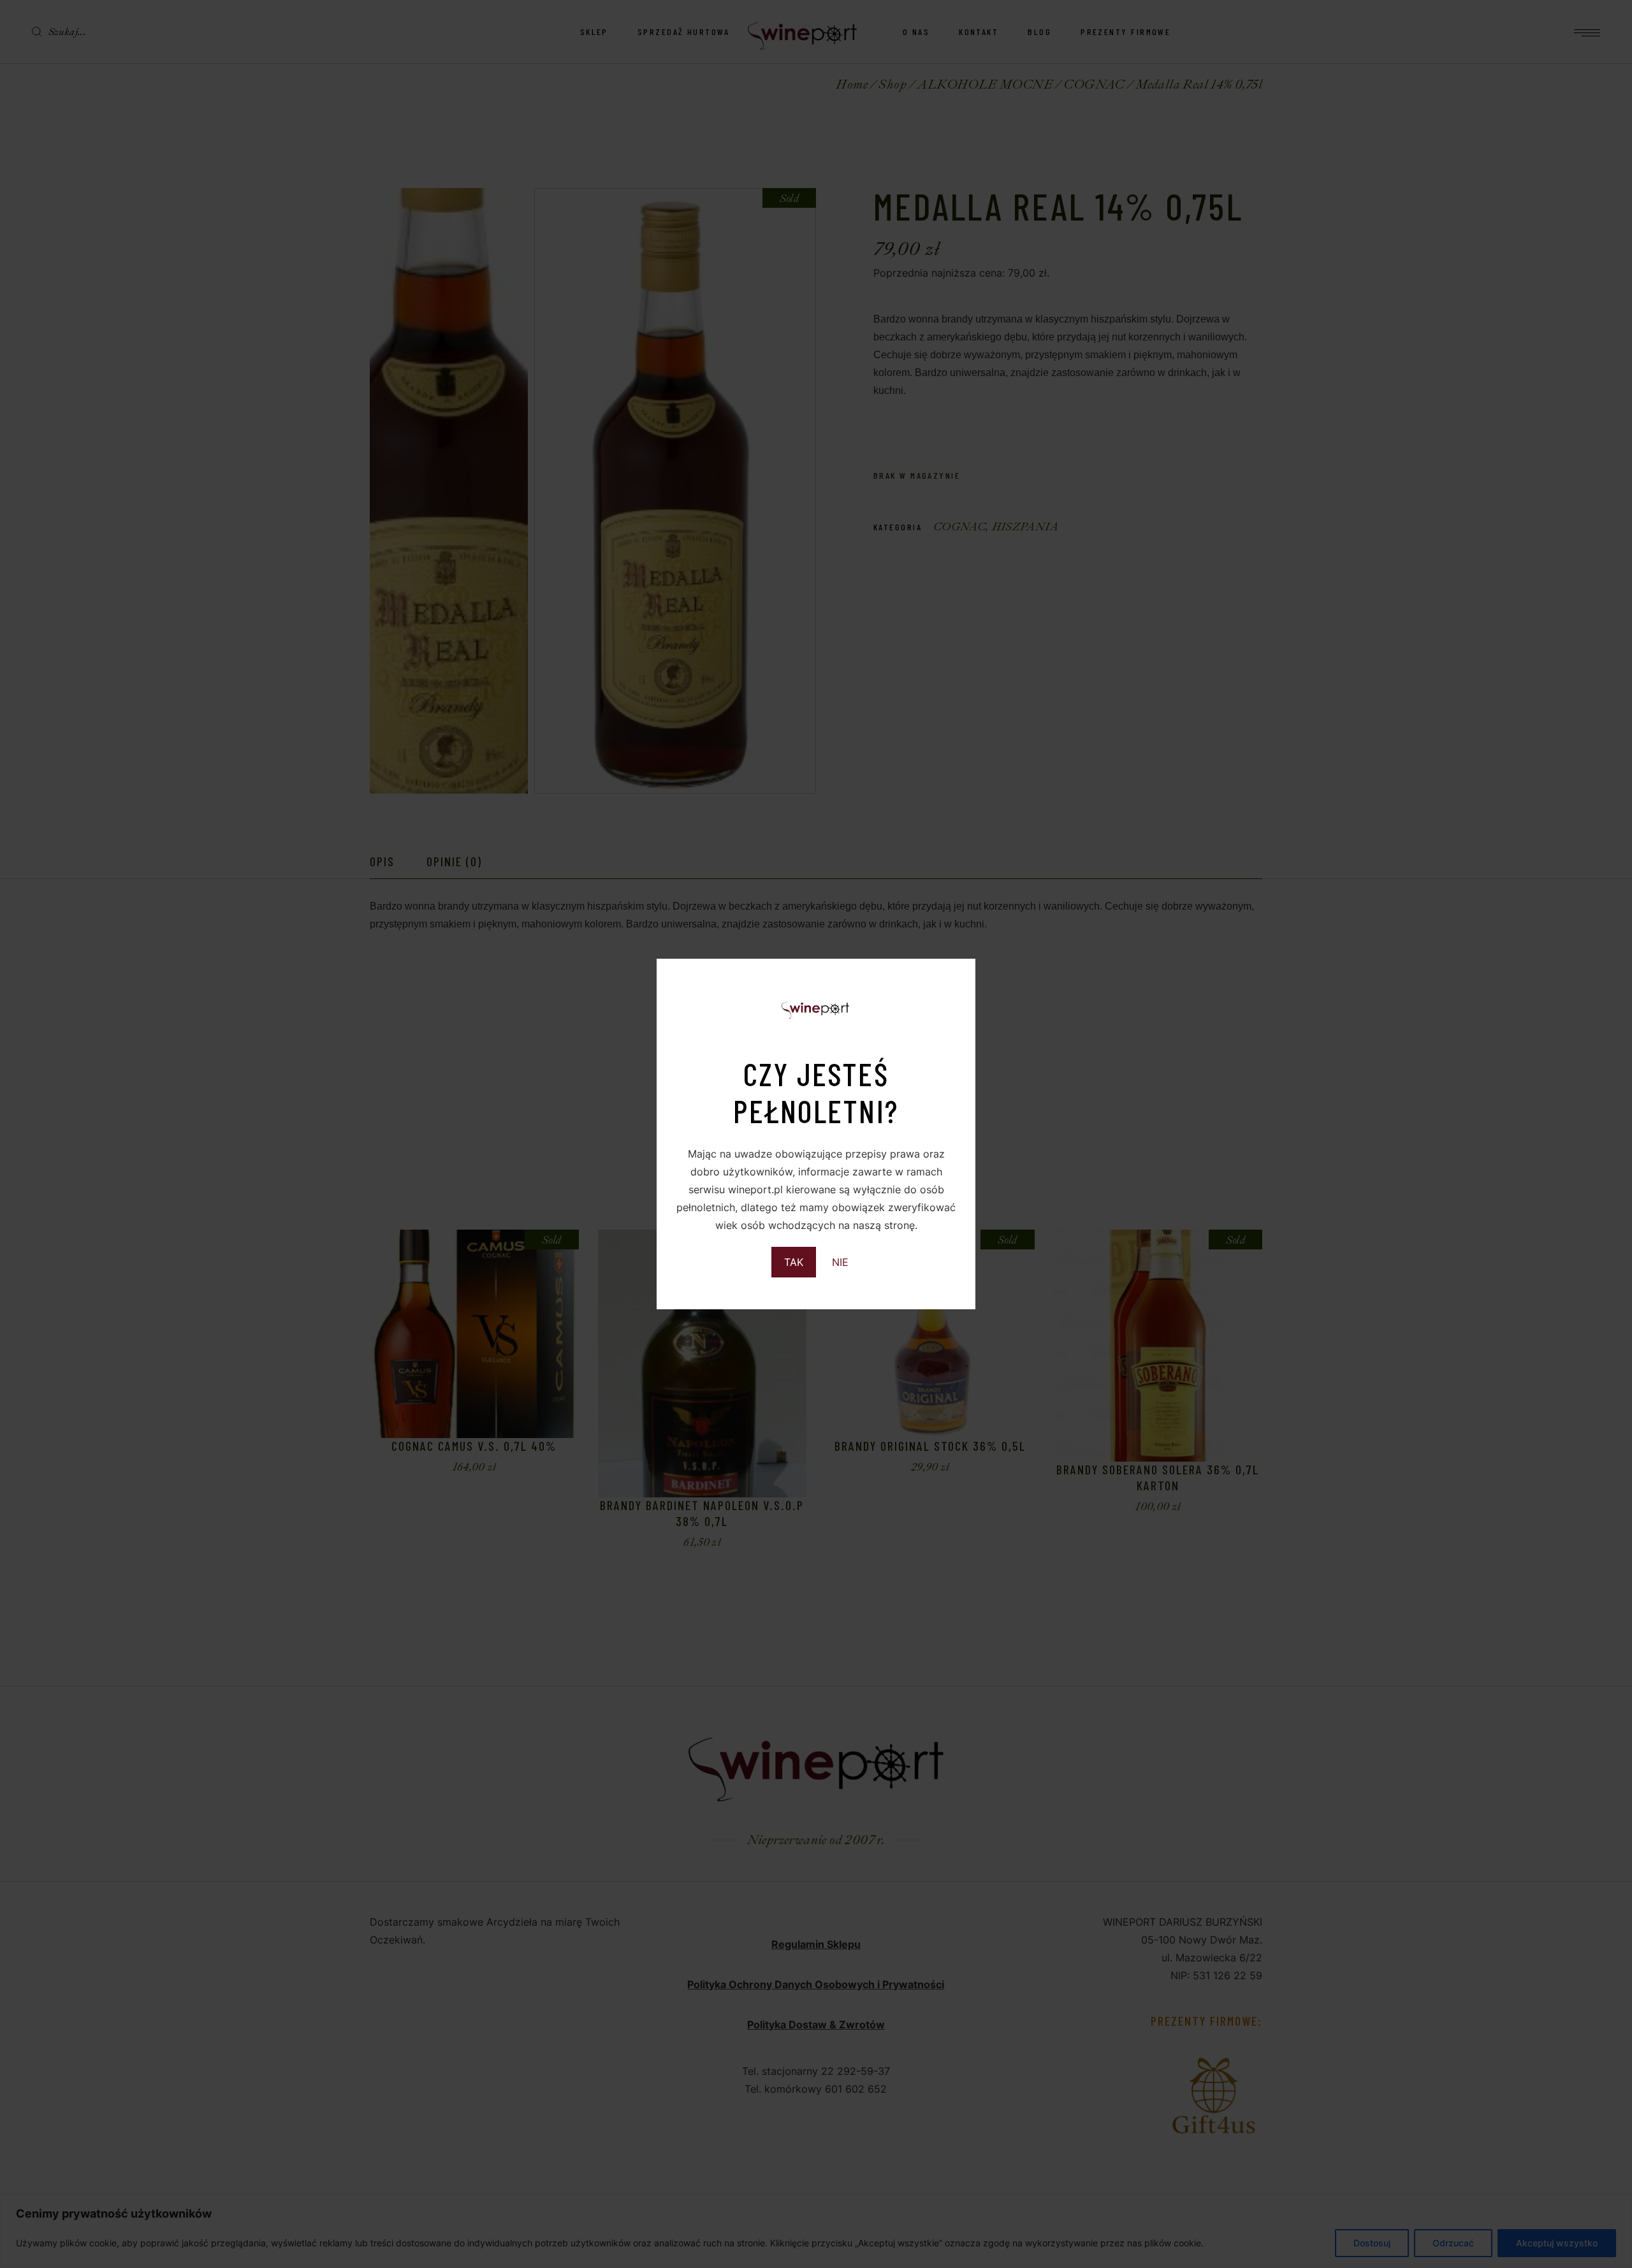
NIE (840, 1262)
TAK (794, 1262)
